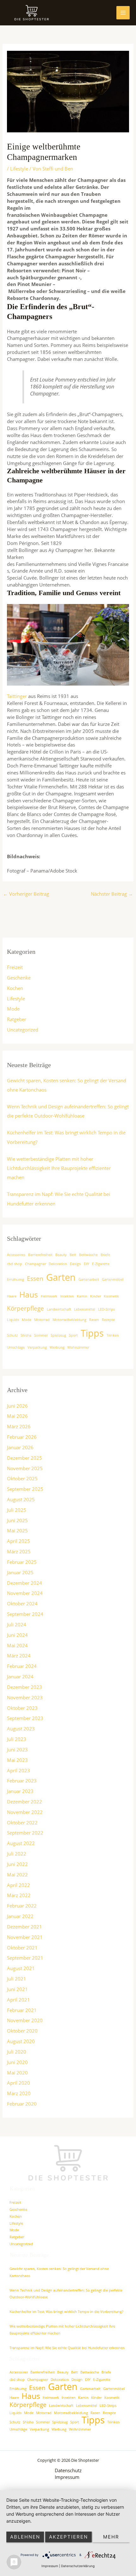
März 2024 (19, 1656)
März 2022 (19, 1895)
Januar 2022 (20, 1916)
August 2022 (21, 1843)
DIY (87, 1264)
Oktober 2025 (22, 1478)
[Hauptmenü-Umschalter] (123, 13)
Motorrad (42, 1320)
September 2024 (25, 1614)
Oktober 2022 (22, 1822)
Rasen (94, 1320)
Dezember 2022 (25, 1802)
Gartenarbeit (89, 1279)
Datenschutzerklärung (78, 2566)
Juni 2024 (17, 1635)
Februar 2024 (22, 1666)
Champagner (35, 1264)
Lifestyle (19, 169)
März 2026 (19, 1426)
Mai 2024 (17, 1645)
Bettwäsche (88, 1255)
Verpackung (37, 1347)
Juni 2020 (17, 2062)
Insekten (67, 1296)
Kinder (96, 1296)
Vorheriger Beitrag (26, 894)
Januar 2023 (20, 1791)
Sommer (41, 1335)
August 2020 (21, 2041)
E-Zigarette (101, 1264)
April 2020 (19, 2083)
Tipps (92, 1333)
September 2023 (25, 1718)
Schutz (12, 1335)
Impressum (67, 2477)
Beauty (61, 1255)
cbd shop (15, 1264)
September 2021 (25, 1958)
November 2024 (25, 1593)
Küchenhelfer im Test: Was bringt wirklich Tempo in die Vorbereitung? (66, 2311)
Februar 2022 (22, 1906)
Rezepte (108, 1320)
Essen (35, 1278)
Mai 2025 (17, 1530)
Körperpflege (25, 1308)
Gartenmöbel (113, 1279)
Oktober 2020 (22, 2031)
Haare (12, 1296)
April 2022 (19, 1885)
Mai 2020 (17, 2073)
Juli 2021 (17, 1979)
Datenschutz (68, 2470)
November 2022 (25, 1812)
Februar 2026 (22, 1437)
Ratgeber (17, 1019)
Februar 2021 (22, 2010)
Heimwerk (49, 1296)
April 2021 (19, 2000)
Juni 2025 (17, 1520)
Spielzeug (58, 1335)
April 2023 (19, 1770)
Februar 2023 (22, 1781)
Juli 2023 (17, 1739)
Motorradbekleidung (69, 1320)
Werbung (57, 1347)
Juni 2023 (17, 1749)
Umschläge (16, 1347)
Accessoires (16, 1255)
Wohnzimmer (78, 1347)
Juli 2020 (17, 2052)
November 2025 (25, 1468)
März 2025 (19, 1551)
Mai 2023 (17, 1760)
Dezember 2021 (25, 1927)
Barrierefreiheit (40, 1255)
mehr (111, 2537)
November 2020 (25, 2020)
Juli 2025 (17, 1510)
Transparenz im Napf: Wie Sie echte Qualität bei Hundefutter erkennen (67, 2348)
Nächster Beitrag (112, 894)
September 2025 (25, 1489)
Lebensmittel (85, 1309)
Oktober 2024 (22, 1603)
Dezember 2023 (25, 1687)
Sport (73, 1335)
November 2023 (25, 1697)
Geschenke (19, 978)
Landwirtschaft (59, 1309)
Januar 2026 (20, 1447)
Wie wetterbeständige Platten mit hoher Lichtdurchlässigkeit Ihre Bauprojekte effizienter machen (59, 1168)
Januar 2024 (20, 1676)
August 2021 (21, 1968)
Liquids (13, 1320)
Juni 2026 (17, 1406)
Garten (61, 1277)
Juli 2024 (17, 1624)
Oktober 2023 (22, 1708)
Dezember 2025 (25, 1458)
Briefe (105, 1255)
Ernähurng (15, 1279)
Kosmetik (111, 1296)
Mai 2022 (17, 1875)
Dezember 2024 (25, 1583)
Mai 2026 (17, 1416)
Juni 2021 (17, 1989)
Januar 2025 (20, 1572)
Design (75, 1264)
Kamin (82, 1296)
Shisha (26, 1335)
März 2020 (19, 2093)
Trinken (113, 1335)
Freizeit (15, 967)
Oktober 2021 (22, 1948)
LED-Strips (106, 1309)
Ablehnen (25, 2537)
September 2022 (25, 1833)
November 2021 (25, 1937)
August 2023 (21, 1729)
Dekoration (58, 1264)
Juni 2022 (17, 1864)
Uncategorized (23, 1030)
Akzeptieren (68, 2537)
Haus (29, 1295)
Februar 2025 (22, 1562)
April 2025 (19, 1541)
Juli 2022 (17, 1854)
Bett (73, 1255)
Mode (13, 1009)
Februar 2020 (22, 2104)
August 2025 (21, 1499)
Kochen (15, 988)
